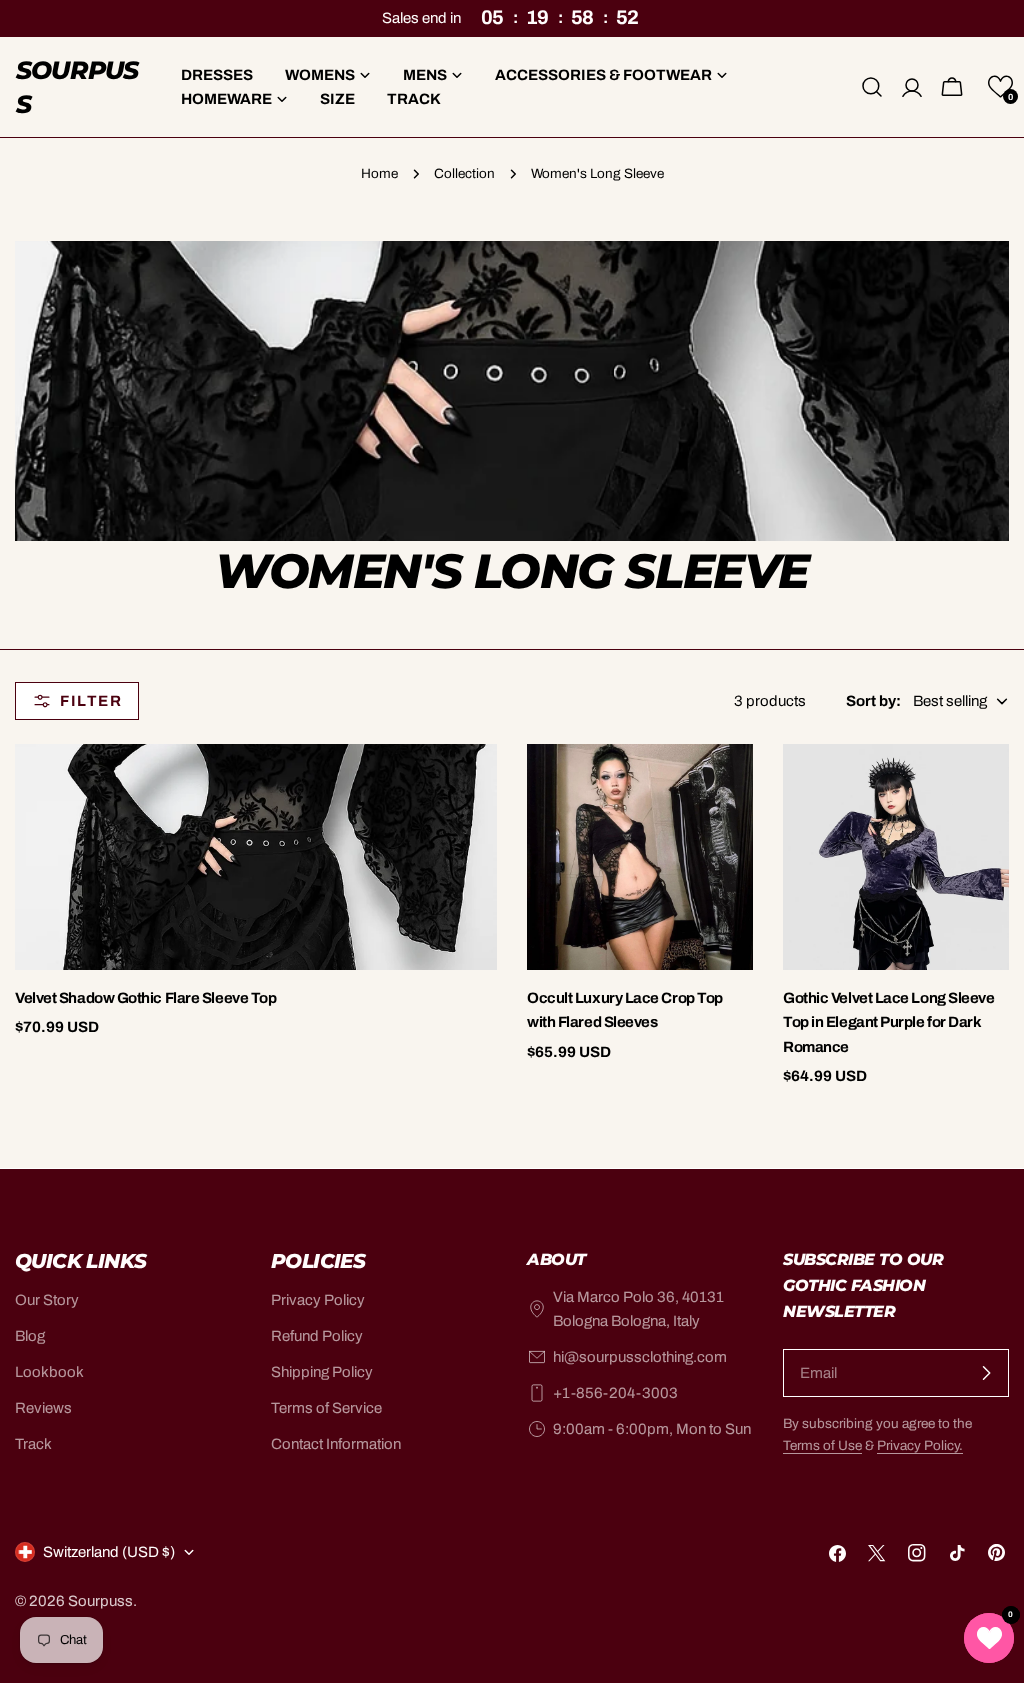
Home (379, 173)
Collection (464, 173)
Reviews (43, 1408)
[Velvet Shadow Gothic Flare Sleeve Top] (256, 857)
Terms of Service (326, 1408)
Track (33, 1444)
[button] (1000, 86)
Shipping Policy (322, 1372)
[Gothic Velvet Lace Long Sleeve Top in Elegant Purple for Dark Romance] (896, 857)
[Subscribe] (986, 1373)
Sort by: (873, 701)
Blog (30, 1336)
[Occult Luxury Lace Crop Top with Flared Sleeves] (640, 857)
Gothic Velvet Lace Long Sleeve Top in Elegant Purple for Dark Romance (889, 1022)
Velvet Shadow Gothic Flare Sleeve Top (145, 998)
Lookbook (49, 1372)
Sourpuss (77, 87)
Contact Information (336, 1444)
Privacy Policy (318, 1300)
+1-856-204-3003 (615, 1393)
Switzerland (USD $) (109, 1552)
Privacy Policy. (920, 1445)
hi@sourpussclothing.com (640, 1357)
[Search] (872, 87)
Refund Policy (317, 1336)
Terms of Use (822, 1445)
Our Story (47, 1300)
